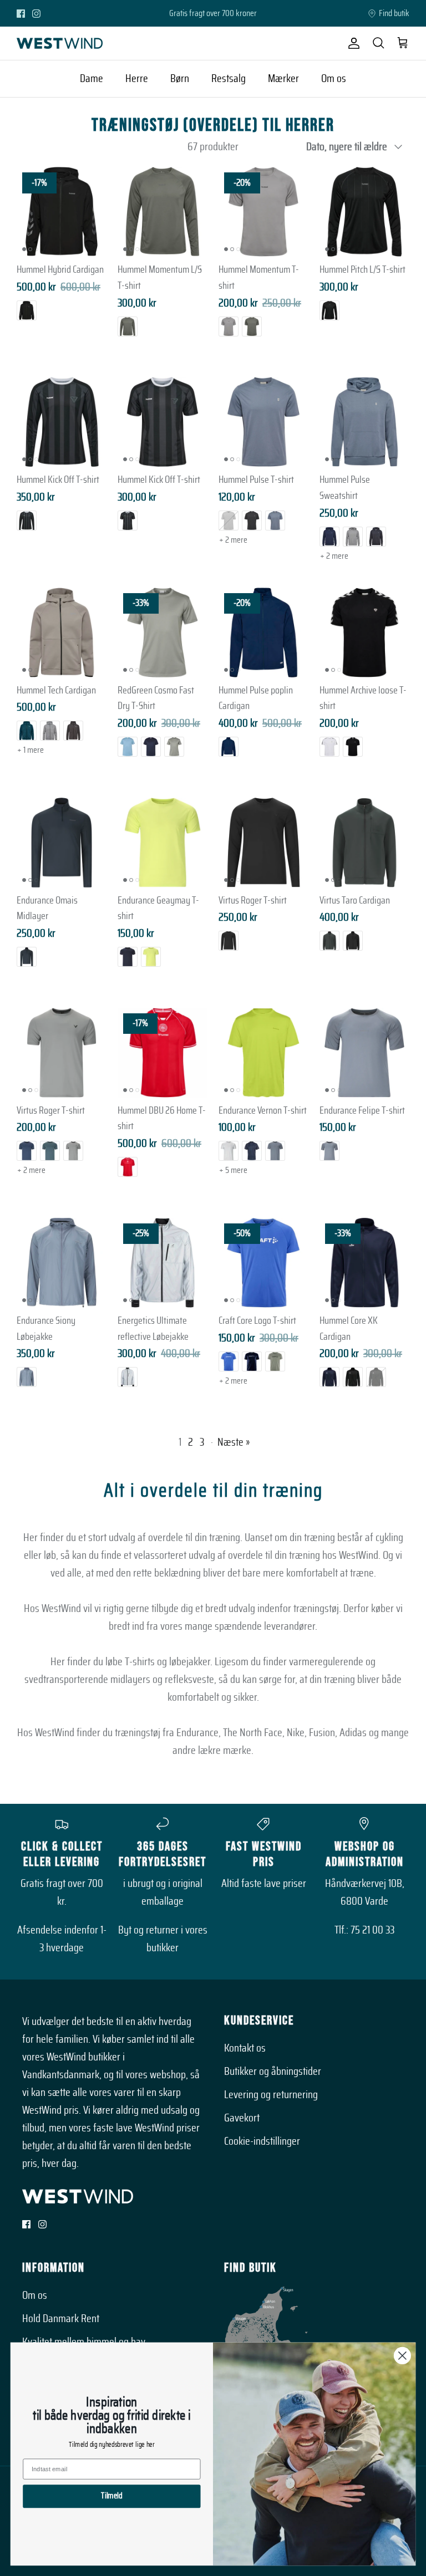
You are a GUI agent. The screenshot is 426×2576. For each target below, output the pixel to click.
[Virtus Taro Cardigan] (364, 843)
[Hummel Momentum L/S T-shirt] (163, 212)
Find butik (394, 13)
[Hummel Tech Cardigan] (62, 632)
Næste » (234, 1442)
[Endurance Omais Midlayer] (62, 843)
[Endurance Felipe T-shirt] (364, 1053)
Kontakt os (245, 2048)
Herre (137, 79)
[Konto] (352, 43)
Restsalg (229, 79)
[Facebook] (21, 14)
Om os (334, 79)
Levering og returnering (271, 2095)
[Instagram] (36, 14)
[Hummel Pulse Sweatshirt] (364, 422)
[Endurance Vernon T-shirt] (263, 1053)
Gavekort (242, 2118)
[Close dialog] (402, 2356)
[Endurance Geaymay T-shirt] (163, 843)
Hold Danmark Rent (61, 2319)
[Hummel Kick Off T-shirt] (62, 422)
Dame (92, 79)
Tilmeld (111, 2496)
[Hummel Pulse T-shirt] (263, 422)
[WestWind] (60, 43)
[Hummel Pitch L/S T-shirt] (364, 212)
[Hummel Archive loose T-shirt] (364, 632)
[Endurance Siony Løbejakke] (62, 1263)
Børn (180, 79)
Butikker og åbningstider (273, 2072)
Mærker (283, 79)
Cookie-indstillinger (262, 2141)
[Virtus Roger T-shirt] (263, 843)
